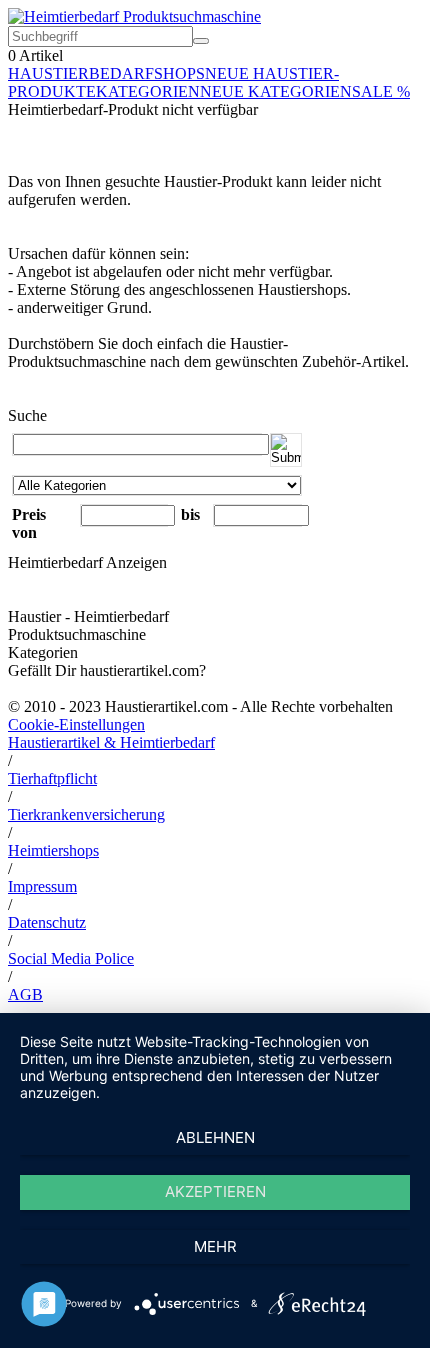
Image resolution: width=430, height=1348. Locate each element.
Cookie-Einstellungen (76, 724)
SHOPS (179, 73)
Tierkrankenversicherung (86, 814)
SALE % (381, 91)
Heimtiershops (53, 850)
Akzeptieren (215, 1191)
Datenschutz (47, 922)
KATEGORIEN (148, 91)
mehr (215, 1246)
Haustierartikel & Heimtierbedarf (111, 742)
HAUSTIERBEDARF (81, 73)
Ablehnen (215, 1137)
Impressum (42, 886)
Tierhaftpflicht (52, 778)
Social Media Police (71, 958)
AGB (25, 994)
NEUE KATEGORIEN (276, 91)
